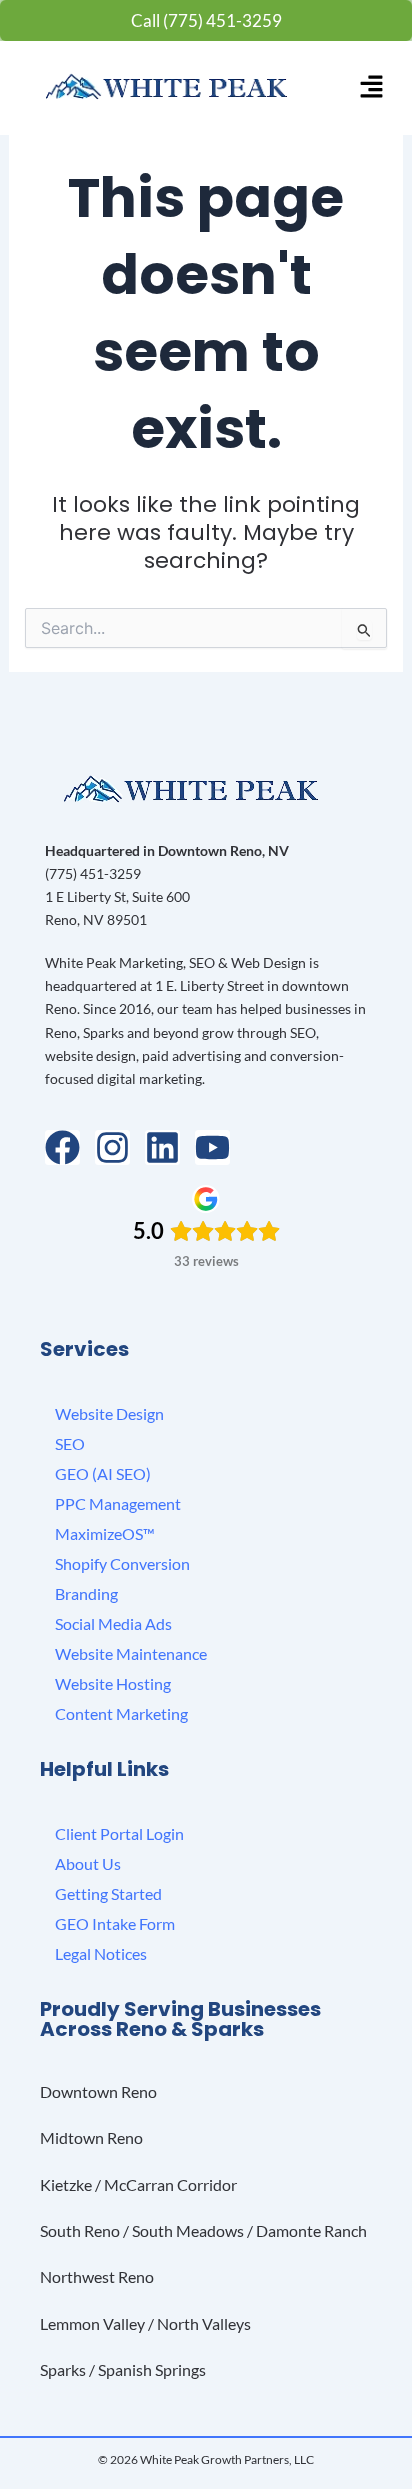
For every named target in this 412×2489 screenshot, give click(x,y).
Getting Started (108, 1893)
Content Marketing (121, 1713)
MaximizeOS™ (105, 1533)
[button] (371, 88)
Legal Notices (101, 1953)
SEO (70, 1443)
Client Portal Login (119, 1833)
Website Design (109, 1413)
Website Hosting (113, 1683)
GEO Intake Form (115, 1923)
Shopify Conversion (122, 1563)
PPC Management (118, 1503)
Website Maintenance (131, 1653)
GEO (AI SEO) (103, 1473)
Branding (86, 1593)
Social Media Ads (113, 1623)
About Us (88, 1863)
